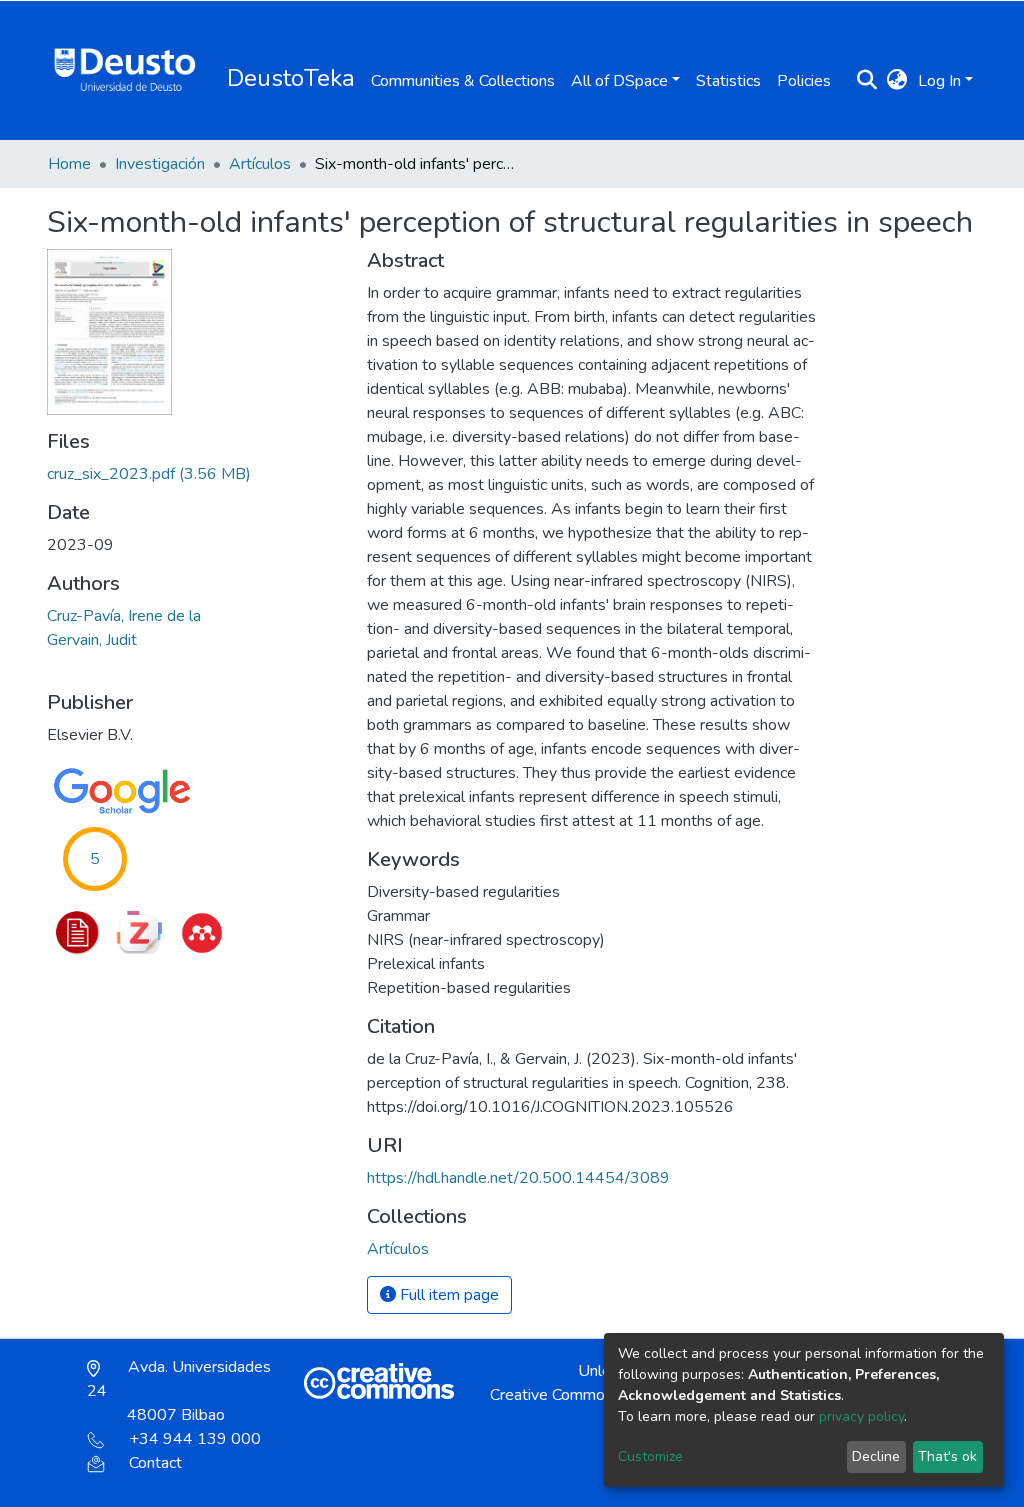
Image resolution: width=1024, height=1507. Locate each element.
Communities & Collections (463, 81)
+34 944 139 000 (195, 1439)
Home (69, 164)
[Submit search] (867, 81)
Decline (876, 1456)
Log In (939, 81)
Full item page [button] (447, 1295)
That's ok (947, 1456)
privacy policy (861, 1416)
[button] (897, 81)
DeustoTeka (291, 78)
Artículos (260, 164)
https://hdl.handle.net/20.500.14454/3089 (518, 1178)
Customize (650, 1456)
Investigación (160, 164)
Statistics (728, 81)
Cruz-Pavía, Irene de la (124, 616)
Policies (804, 81)
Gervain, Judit (92, 640)
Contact (155, 1463)
